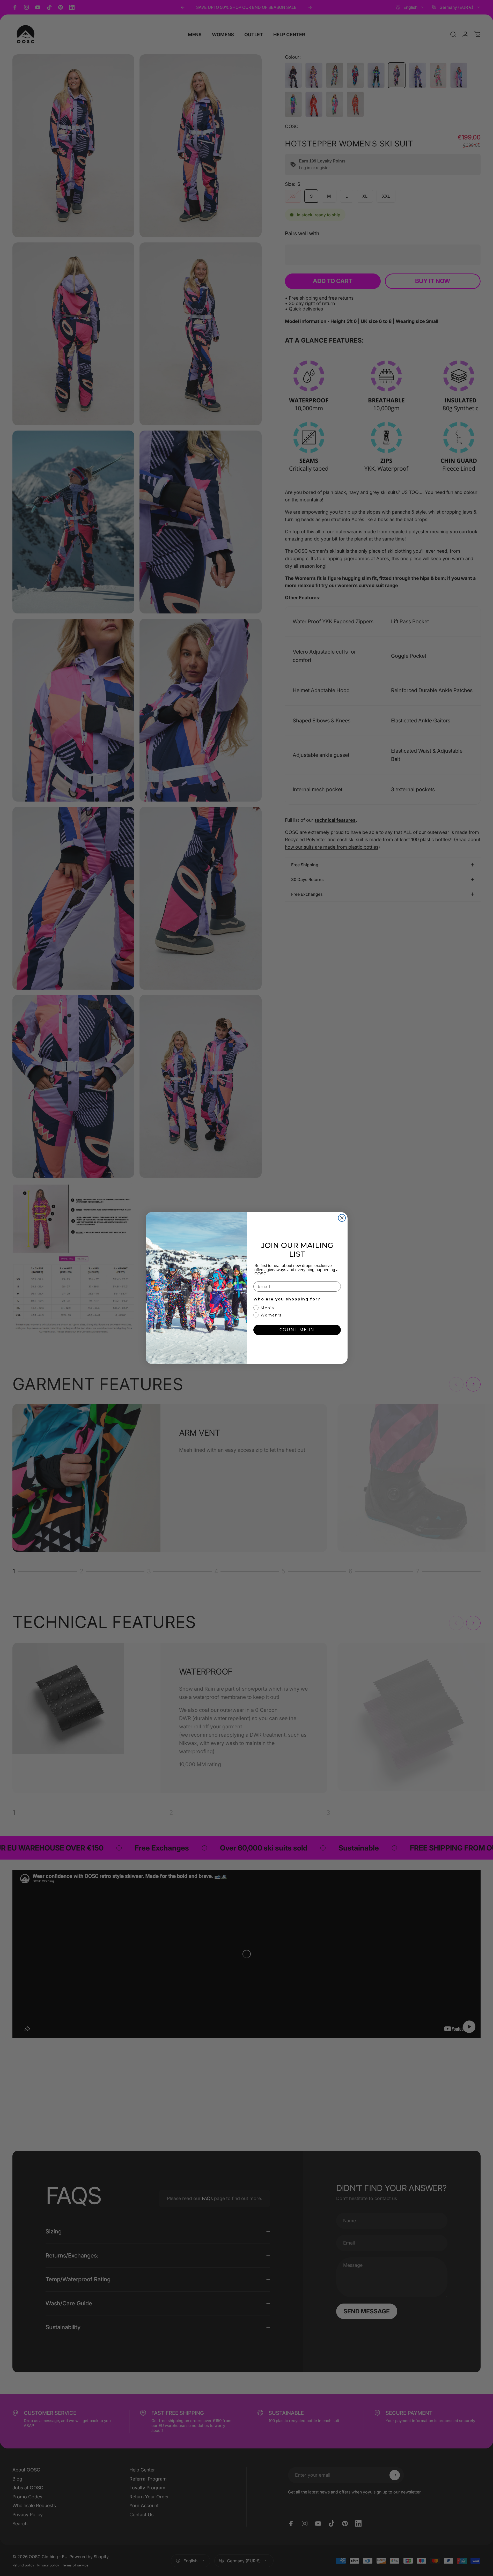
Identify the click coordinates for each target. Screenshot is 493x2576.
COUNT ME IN (297, 1330)
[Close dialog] (342, 1218)
